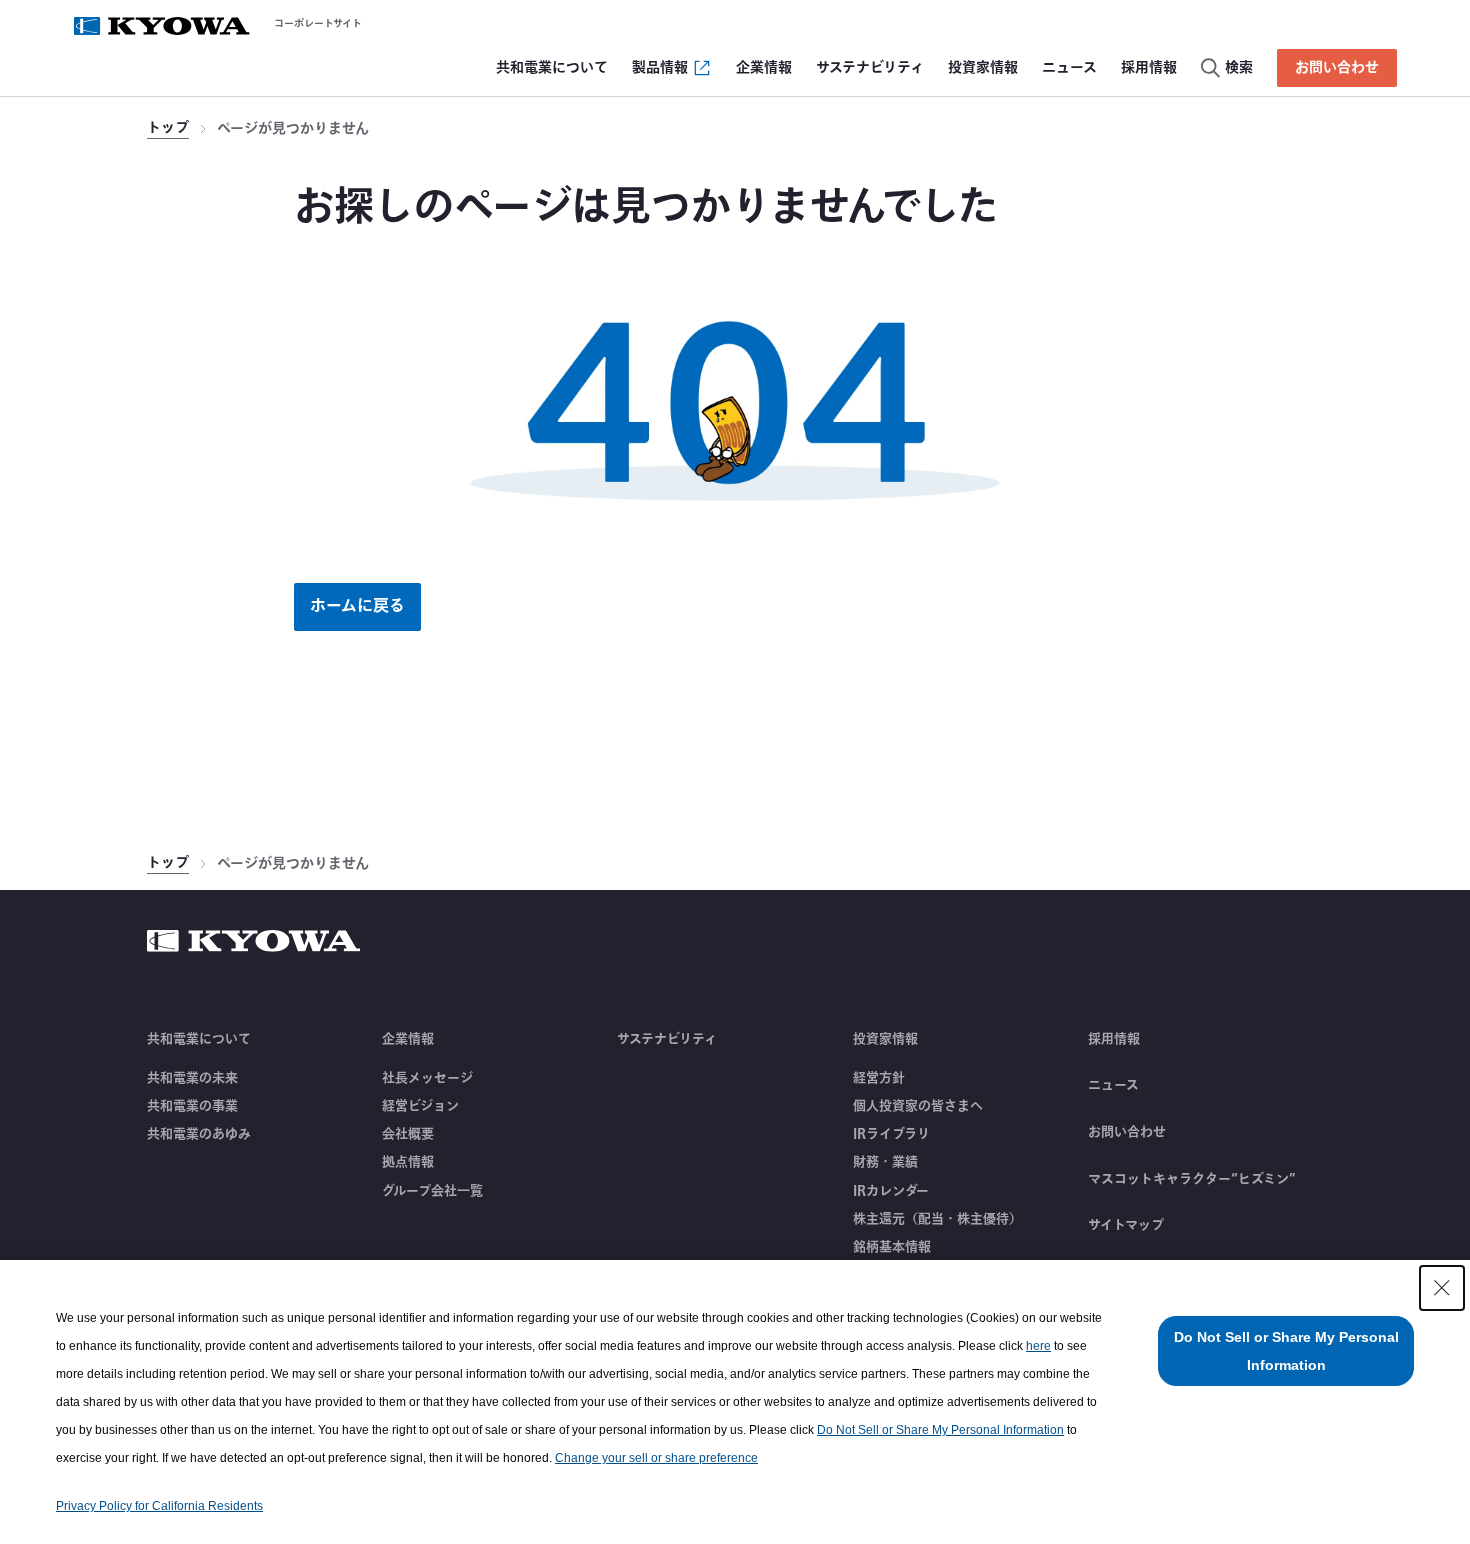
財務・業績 (885, 1162)
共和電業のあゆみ (199, 1134)
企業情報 (408, 1039)
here (1038, 1346)
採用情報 (1114, 1039)
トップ (168, 128)
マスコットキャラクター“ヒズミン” (1192, 1179)
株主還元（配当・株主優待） (937, 1219)
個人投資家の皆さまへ (918, 1106)
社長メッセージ (427, 1078)
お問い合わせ (1127, 1132)
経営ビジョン (420, 1106)
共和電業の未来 (192, 1078)
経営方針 (879, 1078)
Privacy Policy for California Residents (159, 1506)
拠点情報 (408, 1162)
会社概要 (408, 1134)
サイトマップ (1126, 1225)
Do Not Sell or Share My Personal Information (940, 1430)
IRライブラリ (891, 1134)
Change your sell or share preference (656, 1458)
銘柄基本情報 (892, 1247)
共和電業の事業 (192, 1106)
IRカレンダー (891, 1191)
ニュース (1113, 1085)
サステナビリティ (667, 1039)
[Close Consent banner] (1442, 1288)
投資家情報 (885, 1039)
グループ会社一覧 (432, 1191)
